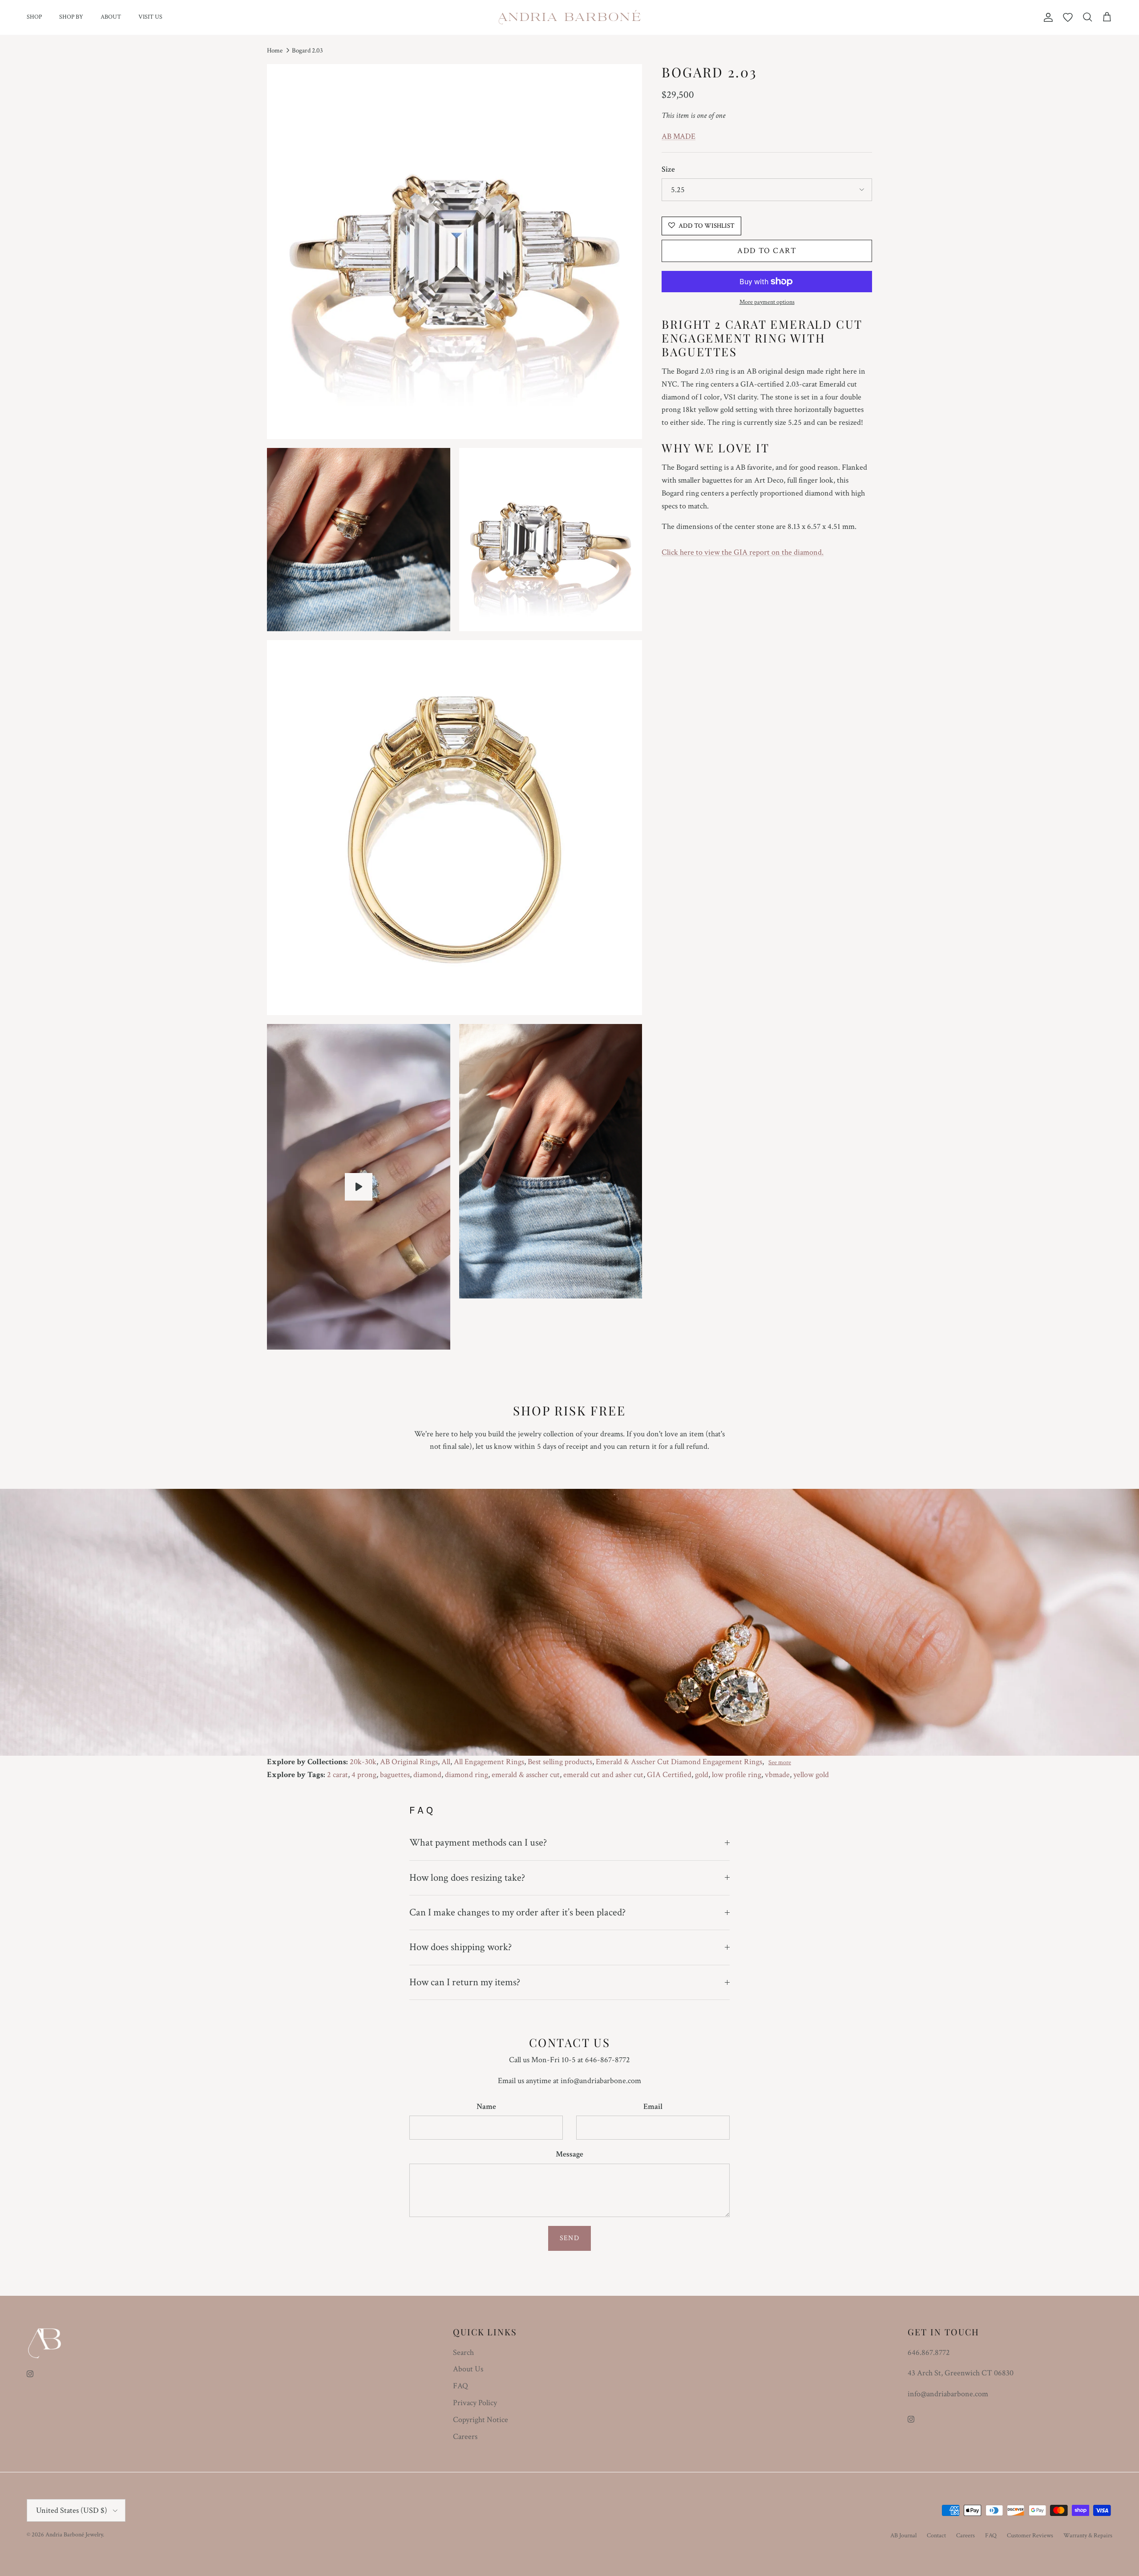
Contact (936, 2536)
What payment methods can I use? (478, 1842)
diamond (427, 1775)
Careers (465, 2437)
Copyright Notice (481, 2420)
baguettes (395, 1775)
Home (275, 50)
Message (569, 2154)
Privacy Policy (475, 2403)
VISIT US (150, 17)
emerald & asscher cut (526, 1775)
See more (780, 1762)
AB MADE (679, 136)
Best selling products (560, 1762)
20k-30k (363, 1762)
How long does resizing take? (467, 1878)
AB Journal (903, 2536)
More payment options (767, 302)
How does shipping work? (460, 1947)
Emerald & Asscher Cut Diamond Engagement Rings (679, 1762)
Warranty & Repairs (1088, 2536)
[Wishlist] (1068, 17)
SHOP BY (71, 17)
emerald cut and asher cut (603, 1775)
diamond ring (467, 1775)
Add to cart (767, 251)
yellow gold (811, 1775)
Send (569, 2238)
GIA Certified (669, 1775)
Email (653, 2106)
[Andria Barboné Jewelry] (570, 17)
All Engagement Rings (489, 1762)
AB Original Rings (409, 1762)
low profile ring (737, 1775)
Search (463, 2352)
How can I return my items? (465, 1982)
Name (486, 2106)
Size (668, 169)
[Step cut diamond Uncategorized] (359, 1187)
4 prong (364, 1775)
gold (702, 1775)
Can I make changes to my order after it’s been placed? (517, 1912)
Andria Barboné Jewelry (74, 2535)
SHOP (34, 17)
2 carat (337, 1775)
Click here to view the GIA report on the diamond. (743, 552)
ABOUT (111, 17)
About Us (468, 2369)
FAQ (460, 2386)
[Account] (1046, 17)
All (446, 1762)
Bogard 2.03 (307, 50)
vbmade (777, 1775)
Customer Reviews (1030, 2536)
